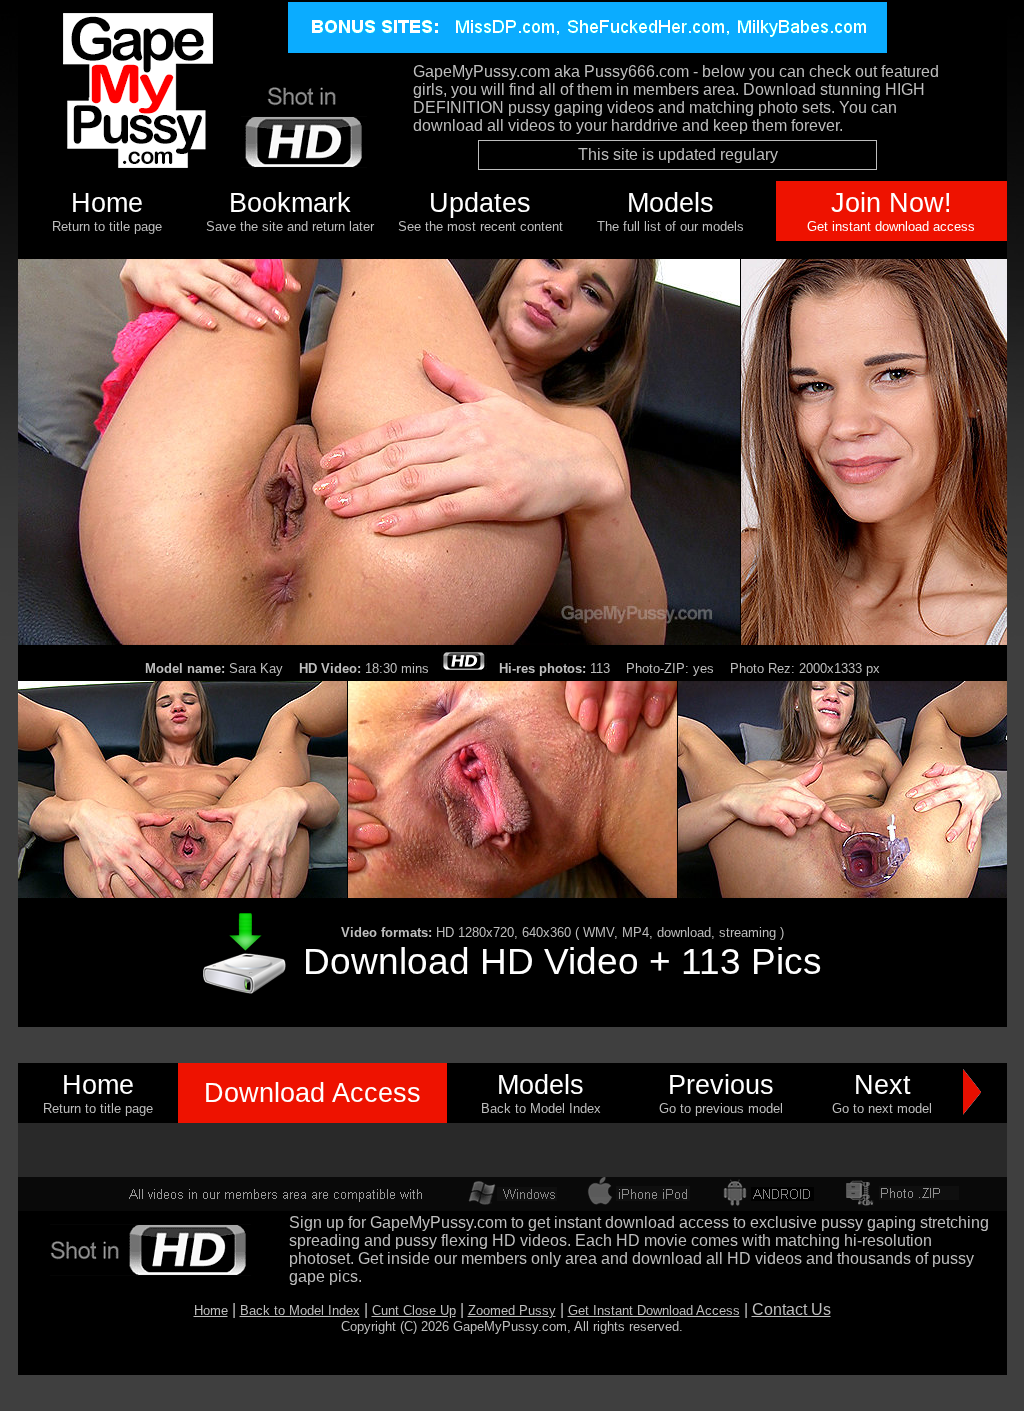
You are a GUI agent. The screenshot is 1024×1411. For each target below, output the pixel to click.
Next (882, 1085)
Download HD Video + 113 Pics (562, 961)
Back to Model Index (300, 1310)
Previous (721, 1085)
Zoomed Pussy (512, 1310)
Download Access (312, 1093)
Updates (480, 203)
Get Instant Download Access (654, 1310)
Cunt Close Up (414, 1310)
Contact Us (791, 1309)
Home (107, 203)
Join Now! (891, 203)
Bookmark (290, 203)
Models (670, 203)
